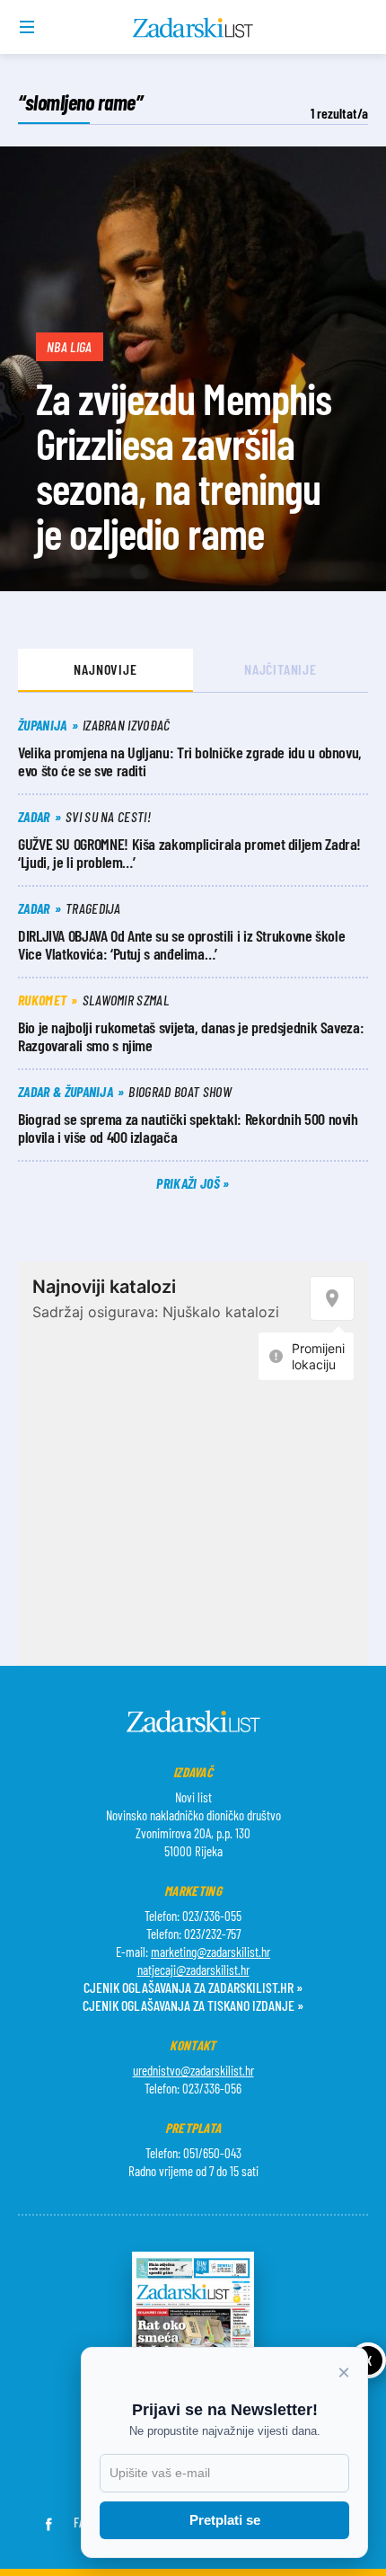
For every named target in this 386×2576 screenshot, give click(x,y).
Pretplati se (225, 2520)
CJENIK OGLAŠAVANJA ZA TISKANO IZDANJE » (193, 2005)
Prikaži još (189, 1183)
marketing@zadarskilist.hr (211, 1952)
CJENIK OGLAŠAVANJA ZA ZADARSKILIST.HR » (193, 1987)
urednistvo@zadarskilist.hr (193, 2070)
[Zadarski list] (193, 28)
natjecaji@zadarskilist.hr (193, 1970)
